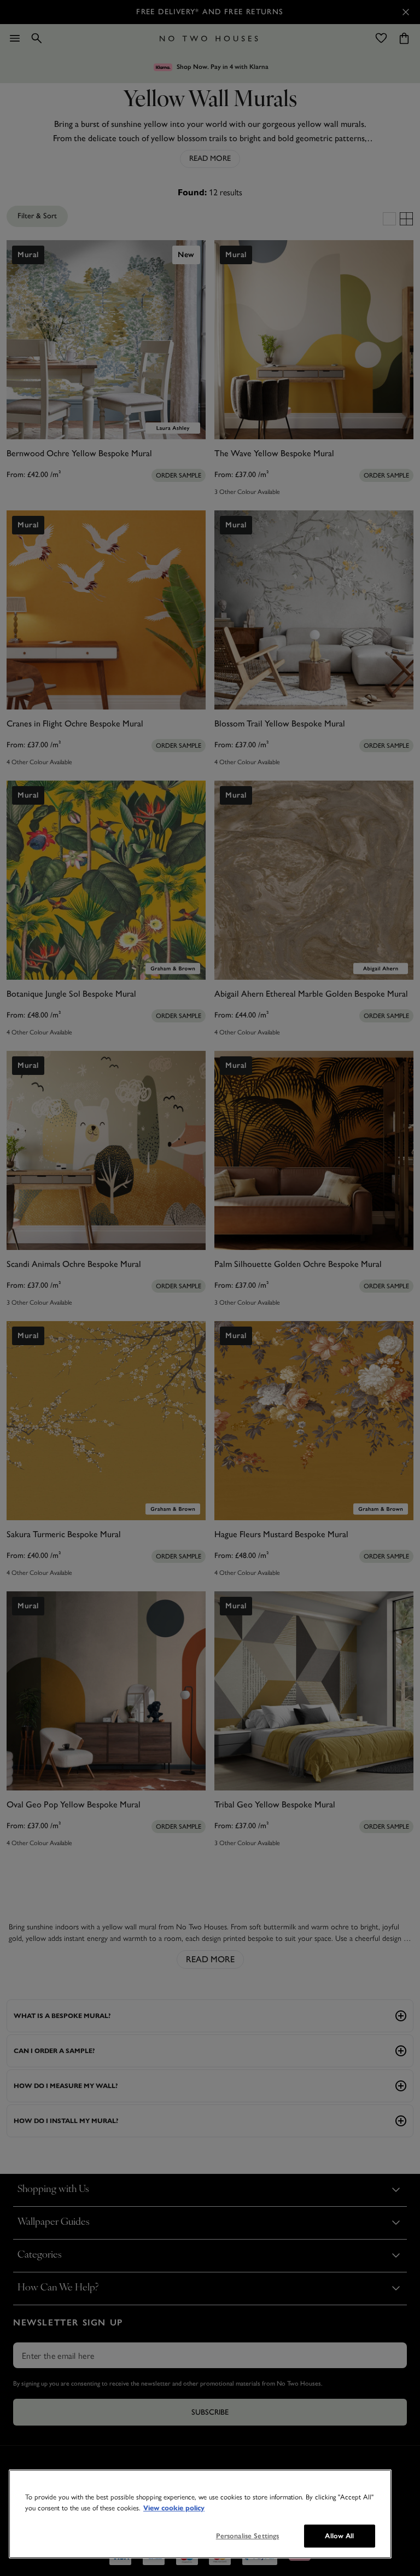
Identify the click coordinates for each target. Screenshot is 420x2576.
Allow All (339, 2536)
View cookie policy (174, 2508)
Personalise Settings (248, 2536)
